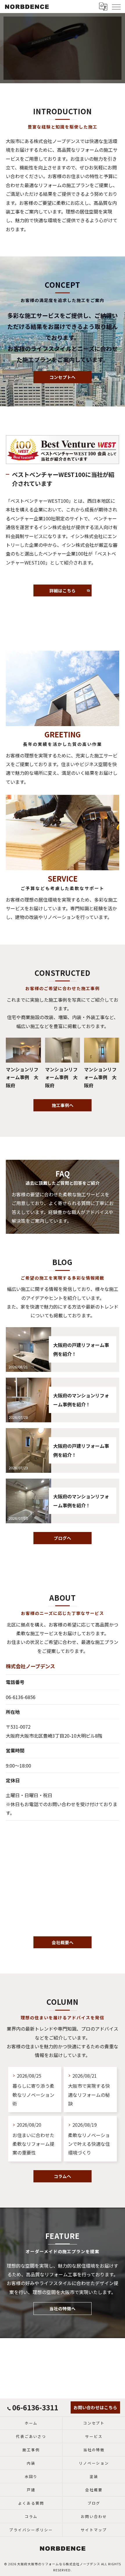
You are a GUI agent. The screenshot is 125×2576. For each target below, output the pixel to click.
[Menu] (116, 6)
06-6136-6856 (21, 1697)
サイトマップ (94, 2530)
